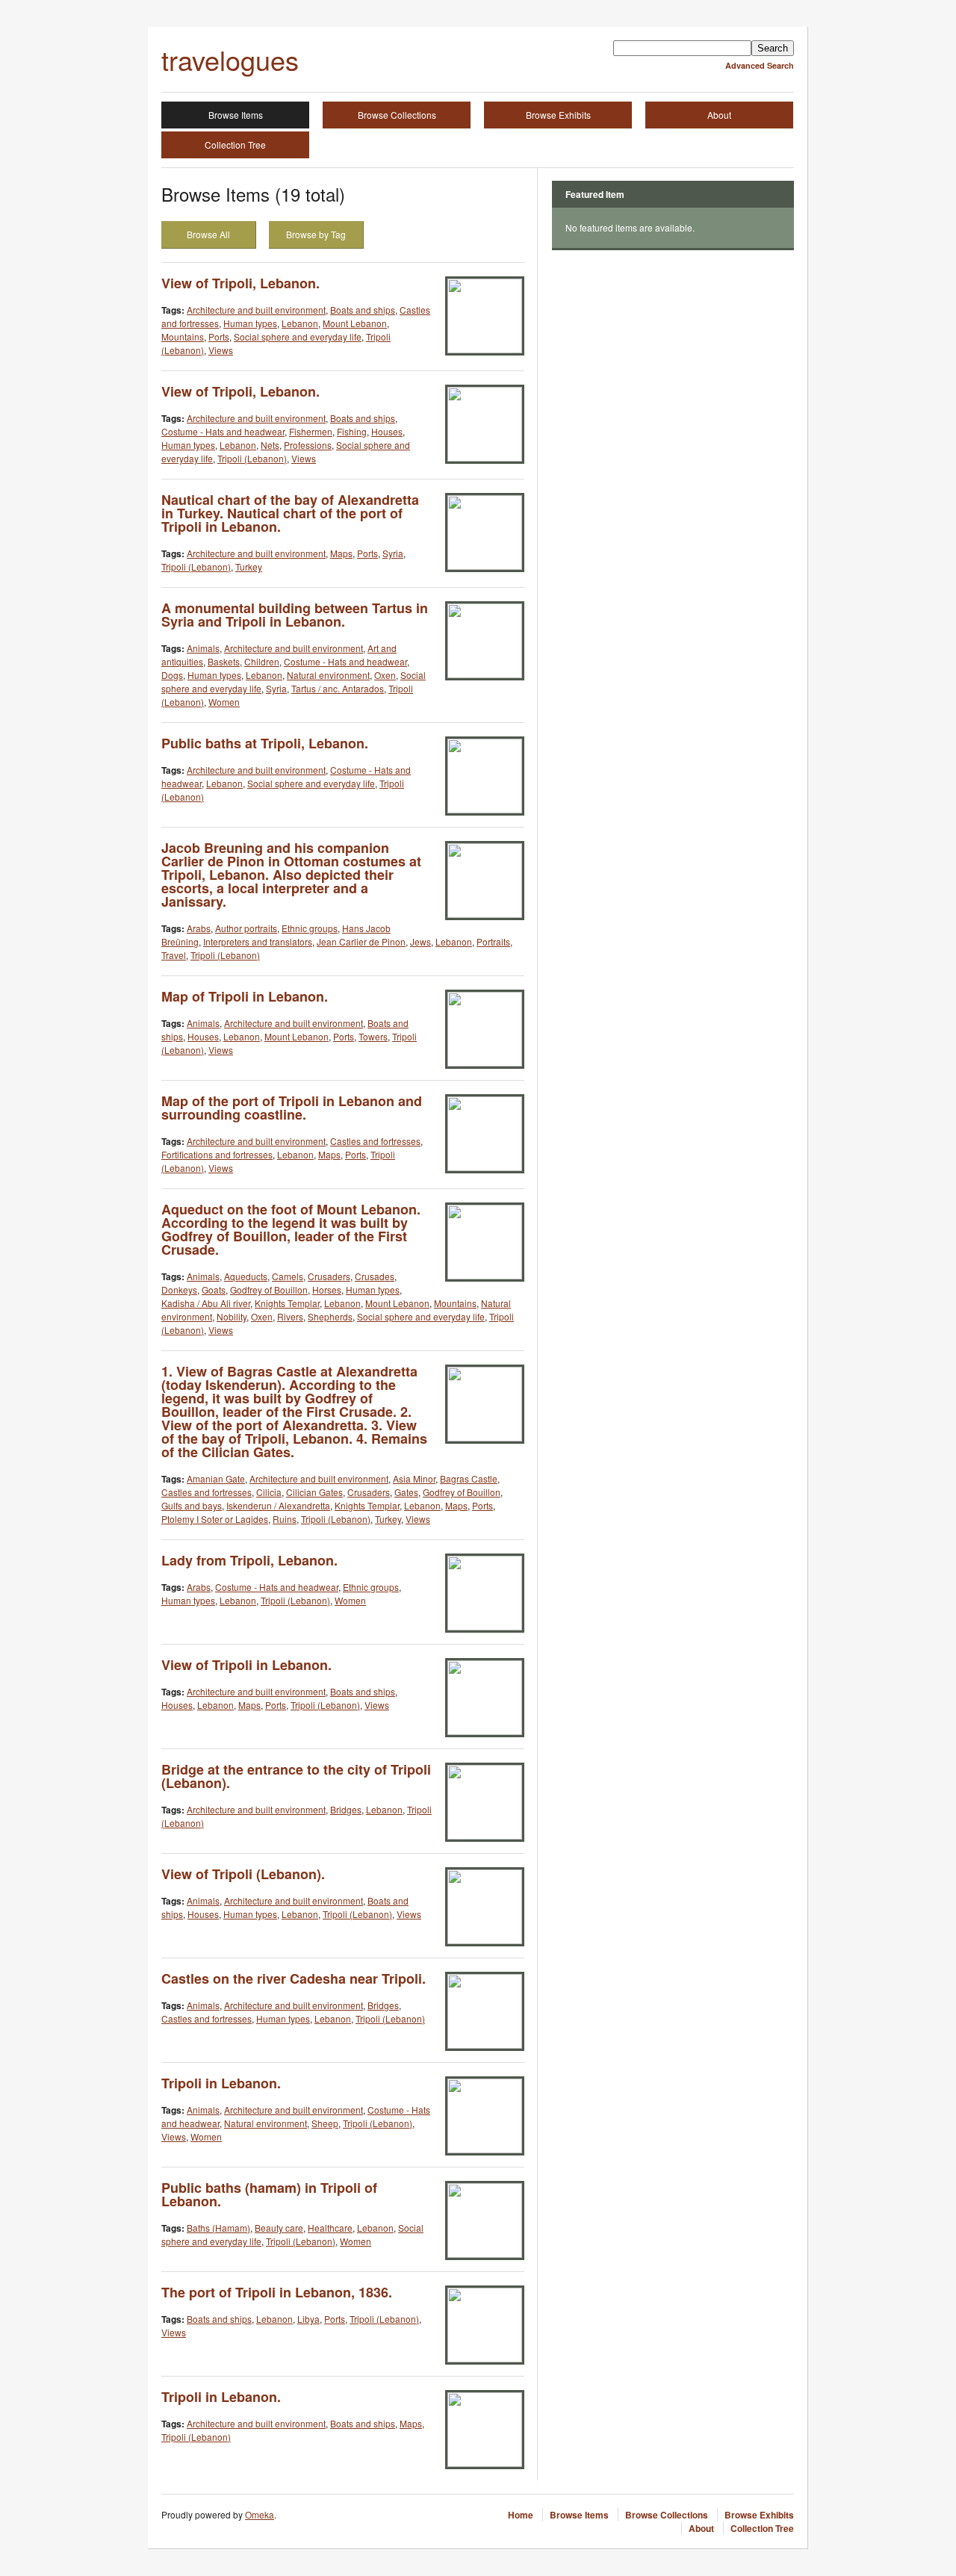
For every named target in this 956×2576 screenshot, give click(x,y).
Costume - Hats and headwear (223, 431)
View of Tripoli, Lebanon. (240, 283)
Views (221, 350)
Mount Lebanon (355, 323)
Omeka (260, 2514)
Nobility (232, 1316)
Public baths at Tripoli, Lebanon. (265, 743)
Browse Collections (397, 115)
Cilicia (269, 1492)
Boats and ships (363, 310)
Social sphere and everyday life (298, 336)
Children (262, 661)
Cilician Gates (314, 1492)
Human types (250, 323)
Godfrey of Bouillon (269, 1289)
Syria (393, 553)
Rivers (290, 1316)
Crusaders (329, 1276)
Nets (270, 445)
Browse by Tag (316, 234)
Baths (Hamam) (218, 2228)
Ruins (285, 1519)
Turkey (249, 567)
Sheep (325, 2123)
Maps (341, 553)
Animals (203, 648)
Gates (406, 1492)
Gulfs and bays (192, 1505)
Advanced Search (760, 65)
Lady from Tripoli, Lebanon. (249, 1560)
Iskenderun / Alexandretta (278, 1505)
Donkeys (179, 1289)
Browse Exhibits (558, 115)
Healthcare (330, 2228)
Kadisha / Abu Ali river (206, 1303)
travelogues (230, 59)
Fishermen (311, 431)
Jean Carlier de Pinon (361, 941)
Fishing (352, 431)
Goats (214, 1289)
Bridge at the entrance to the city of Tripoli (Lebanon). (296, 1776)
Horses (327, 1289)
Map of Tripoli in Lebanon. (245, 996)
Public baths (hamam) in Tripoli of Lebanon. (269, 2194)
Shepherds (330, 1316)
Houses (387, 431)
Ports (219, 336)
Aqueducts (246, 1276)
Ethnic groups (310, 928)
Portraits (493, 941)
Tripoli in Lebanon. (221, 2083)
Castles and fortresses (375, 1141)
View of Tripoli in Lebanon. (246, 1665)
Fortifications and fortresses (217, 1154)
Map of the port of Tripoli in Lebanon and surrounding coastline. (292, 1108)
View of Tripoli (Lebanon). (243, 1874)
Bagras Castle (469, 1478)
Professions (308, 445)
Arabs (199, 928)
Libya (308, 2319)
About (719, 115)
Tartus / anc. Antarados (338, 688)
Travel (174, 955)
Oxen (385, 675)
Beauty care (279, 2228)
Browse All (208, 234)
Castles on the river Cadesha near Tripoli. (294, 1978)
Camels (288, 1276)
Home (521, 2515)
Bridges (346, 1809)
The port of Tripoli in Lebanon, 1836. (277, 2292)
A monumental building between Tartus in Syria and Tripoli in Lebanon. (295, 615)
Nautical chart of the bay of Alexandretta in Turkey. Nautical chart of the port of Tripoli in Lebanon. (290, 513)
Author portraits (246, 928)
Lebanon (300, 323)
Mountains (183, 336)
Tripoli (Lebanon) (252, 458)
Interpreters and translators (258, 941)
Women (224, 702)
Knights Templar (287, 1303)
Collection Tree (235, 145)
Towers (373, 1036)
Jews (420, 941)
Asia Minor (414, 1478)
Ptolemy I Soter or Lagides (215, 1519)
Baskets (224, 661)
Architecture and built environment (256, 310)
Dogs (172, 675)
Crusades (375, 1276)
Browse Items (236, 115)
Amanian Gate (216, 1478)
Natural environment (328, 675)
